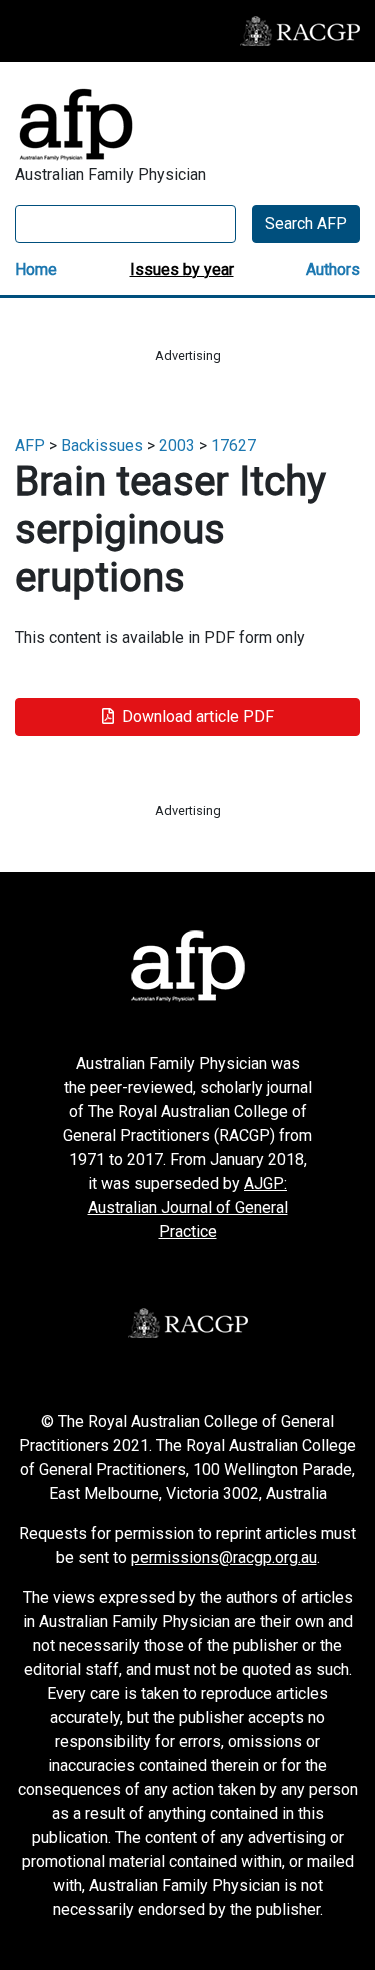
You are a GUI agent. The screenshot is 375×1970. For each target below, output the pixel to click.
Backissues (102, 445)
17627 (233, 445)
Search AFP (306, 223)
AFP (30, 445)
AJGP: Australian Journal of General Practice (188, 1207)
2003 (177, 445)
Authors (333, 269)
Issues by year (182, 269)
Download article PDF (198, 716)
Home (36, 269)
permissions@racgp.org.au (224, 1557)
